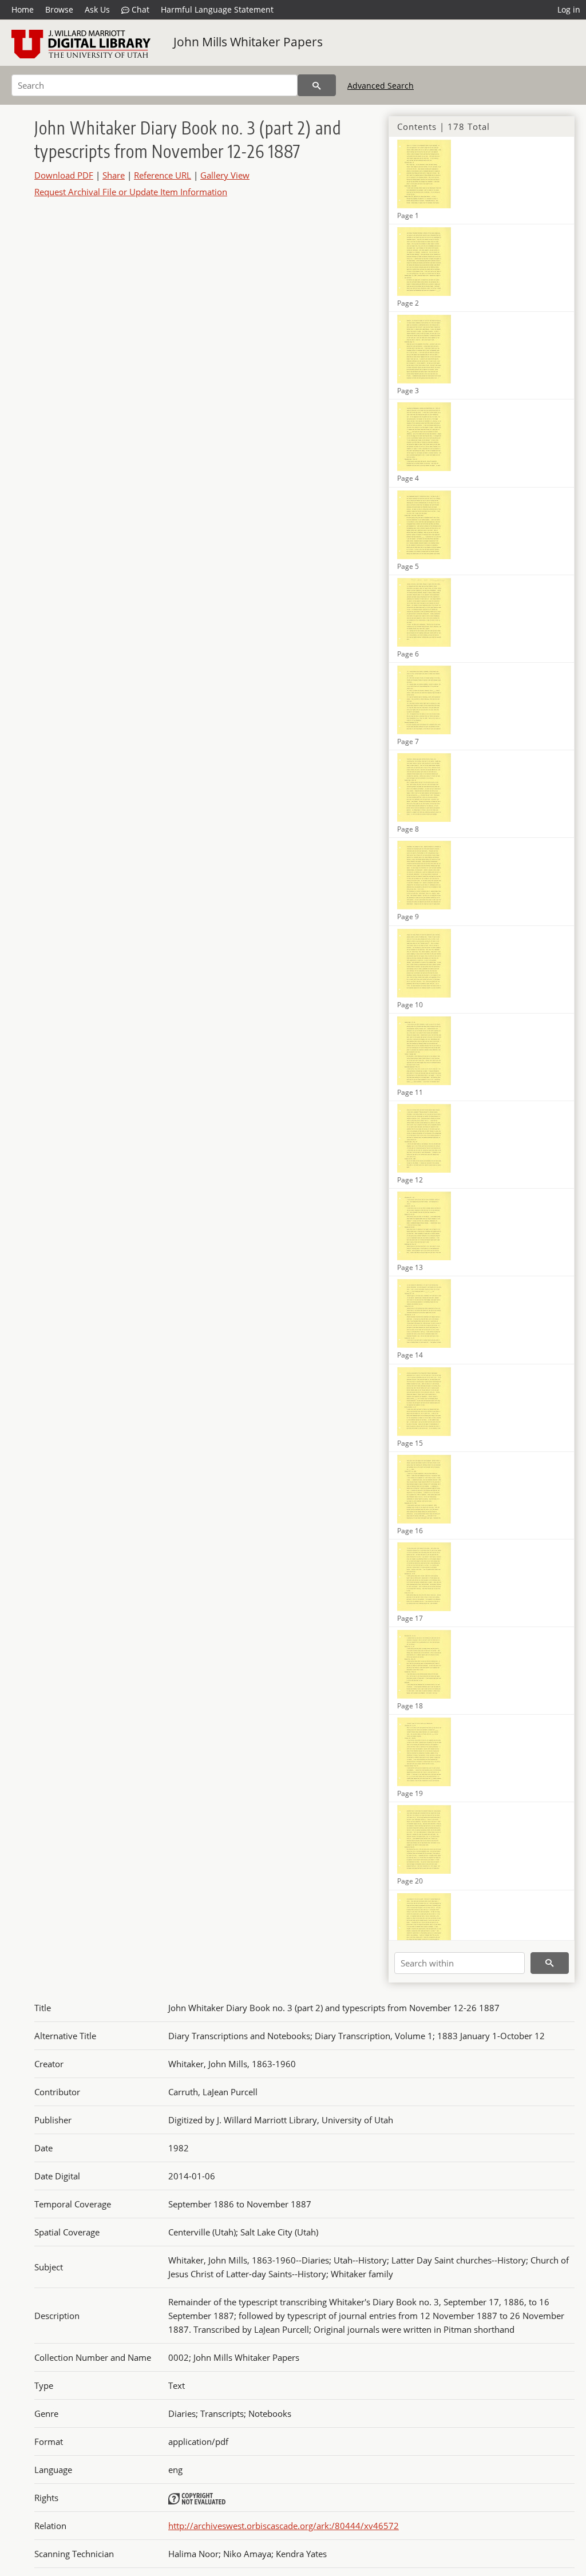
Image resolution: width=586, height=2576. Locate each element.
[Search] (317, 85)
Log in (569, 9)
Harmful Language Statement (217, 9)
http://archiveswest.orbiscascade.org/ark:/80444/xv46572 (284, 2526)
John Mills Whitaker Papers (248, 42)
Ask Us (97, 9)
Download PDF (64, 175)
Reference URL (163, 175)
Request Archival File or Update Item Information (131, 192)
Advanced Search (381, 86)
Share (114, 175)
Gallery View (225, 175)
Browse (59, 9)
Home (23, 9)
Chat (139, 9)
